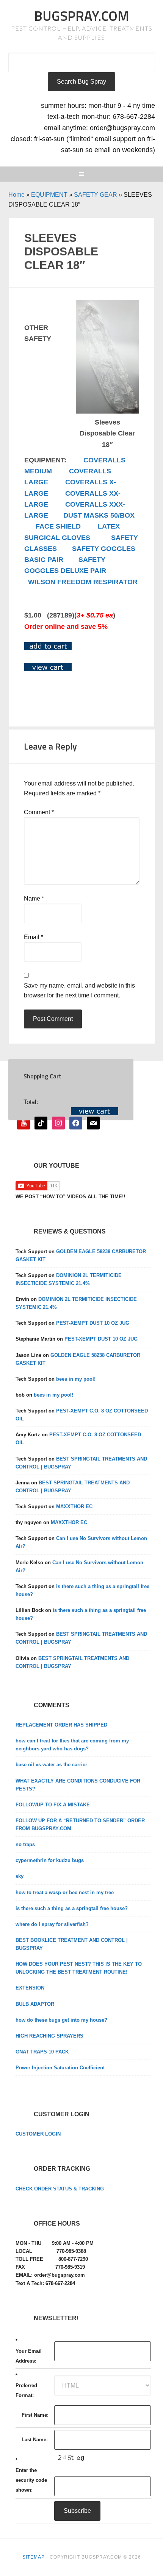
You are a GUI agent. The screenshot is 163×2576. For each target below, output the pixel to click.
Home (16, 195)
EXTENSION (30, 1988)
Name (34, 898)
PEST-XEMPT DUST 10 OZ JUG (93, 1323)
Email (34, 937)
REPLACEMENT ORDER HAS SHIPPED (61, 1725)
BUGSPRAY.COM (82, 16)
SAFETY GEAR (96, 195)
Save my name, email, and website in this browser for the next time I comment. (79, 990)
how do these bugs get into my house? (61, 2020)
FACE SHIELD (58, 526)
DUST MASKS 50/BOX (99, 515)
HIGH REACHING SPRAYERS (49, 2036)
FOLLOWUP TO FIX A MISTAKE (53, 1805)
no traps (25, 1844)
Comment (39, 812)
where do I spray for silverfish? (52, 1924)
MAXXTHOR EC (74, 1507)
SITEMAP (34, 2557)
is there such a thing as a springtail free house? (72, 1908)
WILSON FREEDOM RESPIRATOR (83, 582)
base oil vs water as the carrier (51, 1765)
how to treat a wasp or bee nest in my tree (65, 1892)
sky (20, 1876)
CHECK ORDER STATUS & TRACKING (60, 2189)
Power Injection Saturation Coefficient (60, 2068)
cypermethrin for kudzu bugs (50, 1860)
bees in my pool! (76, 1379)
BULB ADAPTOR (35, 2004)
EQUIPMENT (49, 195)
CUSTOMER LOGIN (38, 2134)
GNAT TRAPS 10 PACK (42, 2052)
